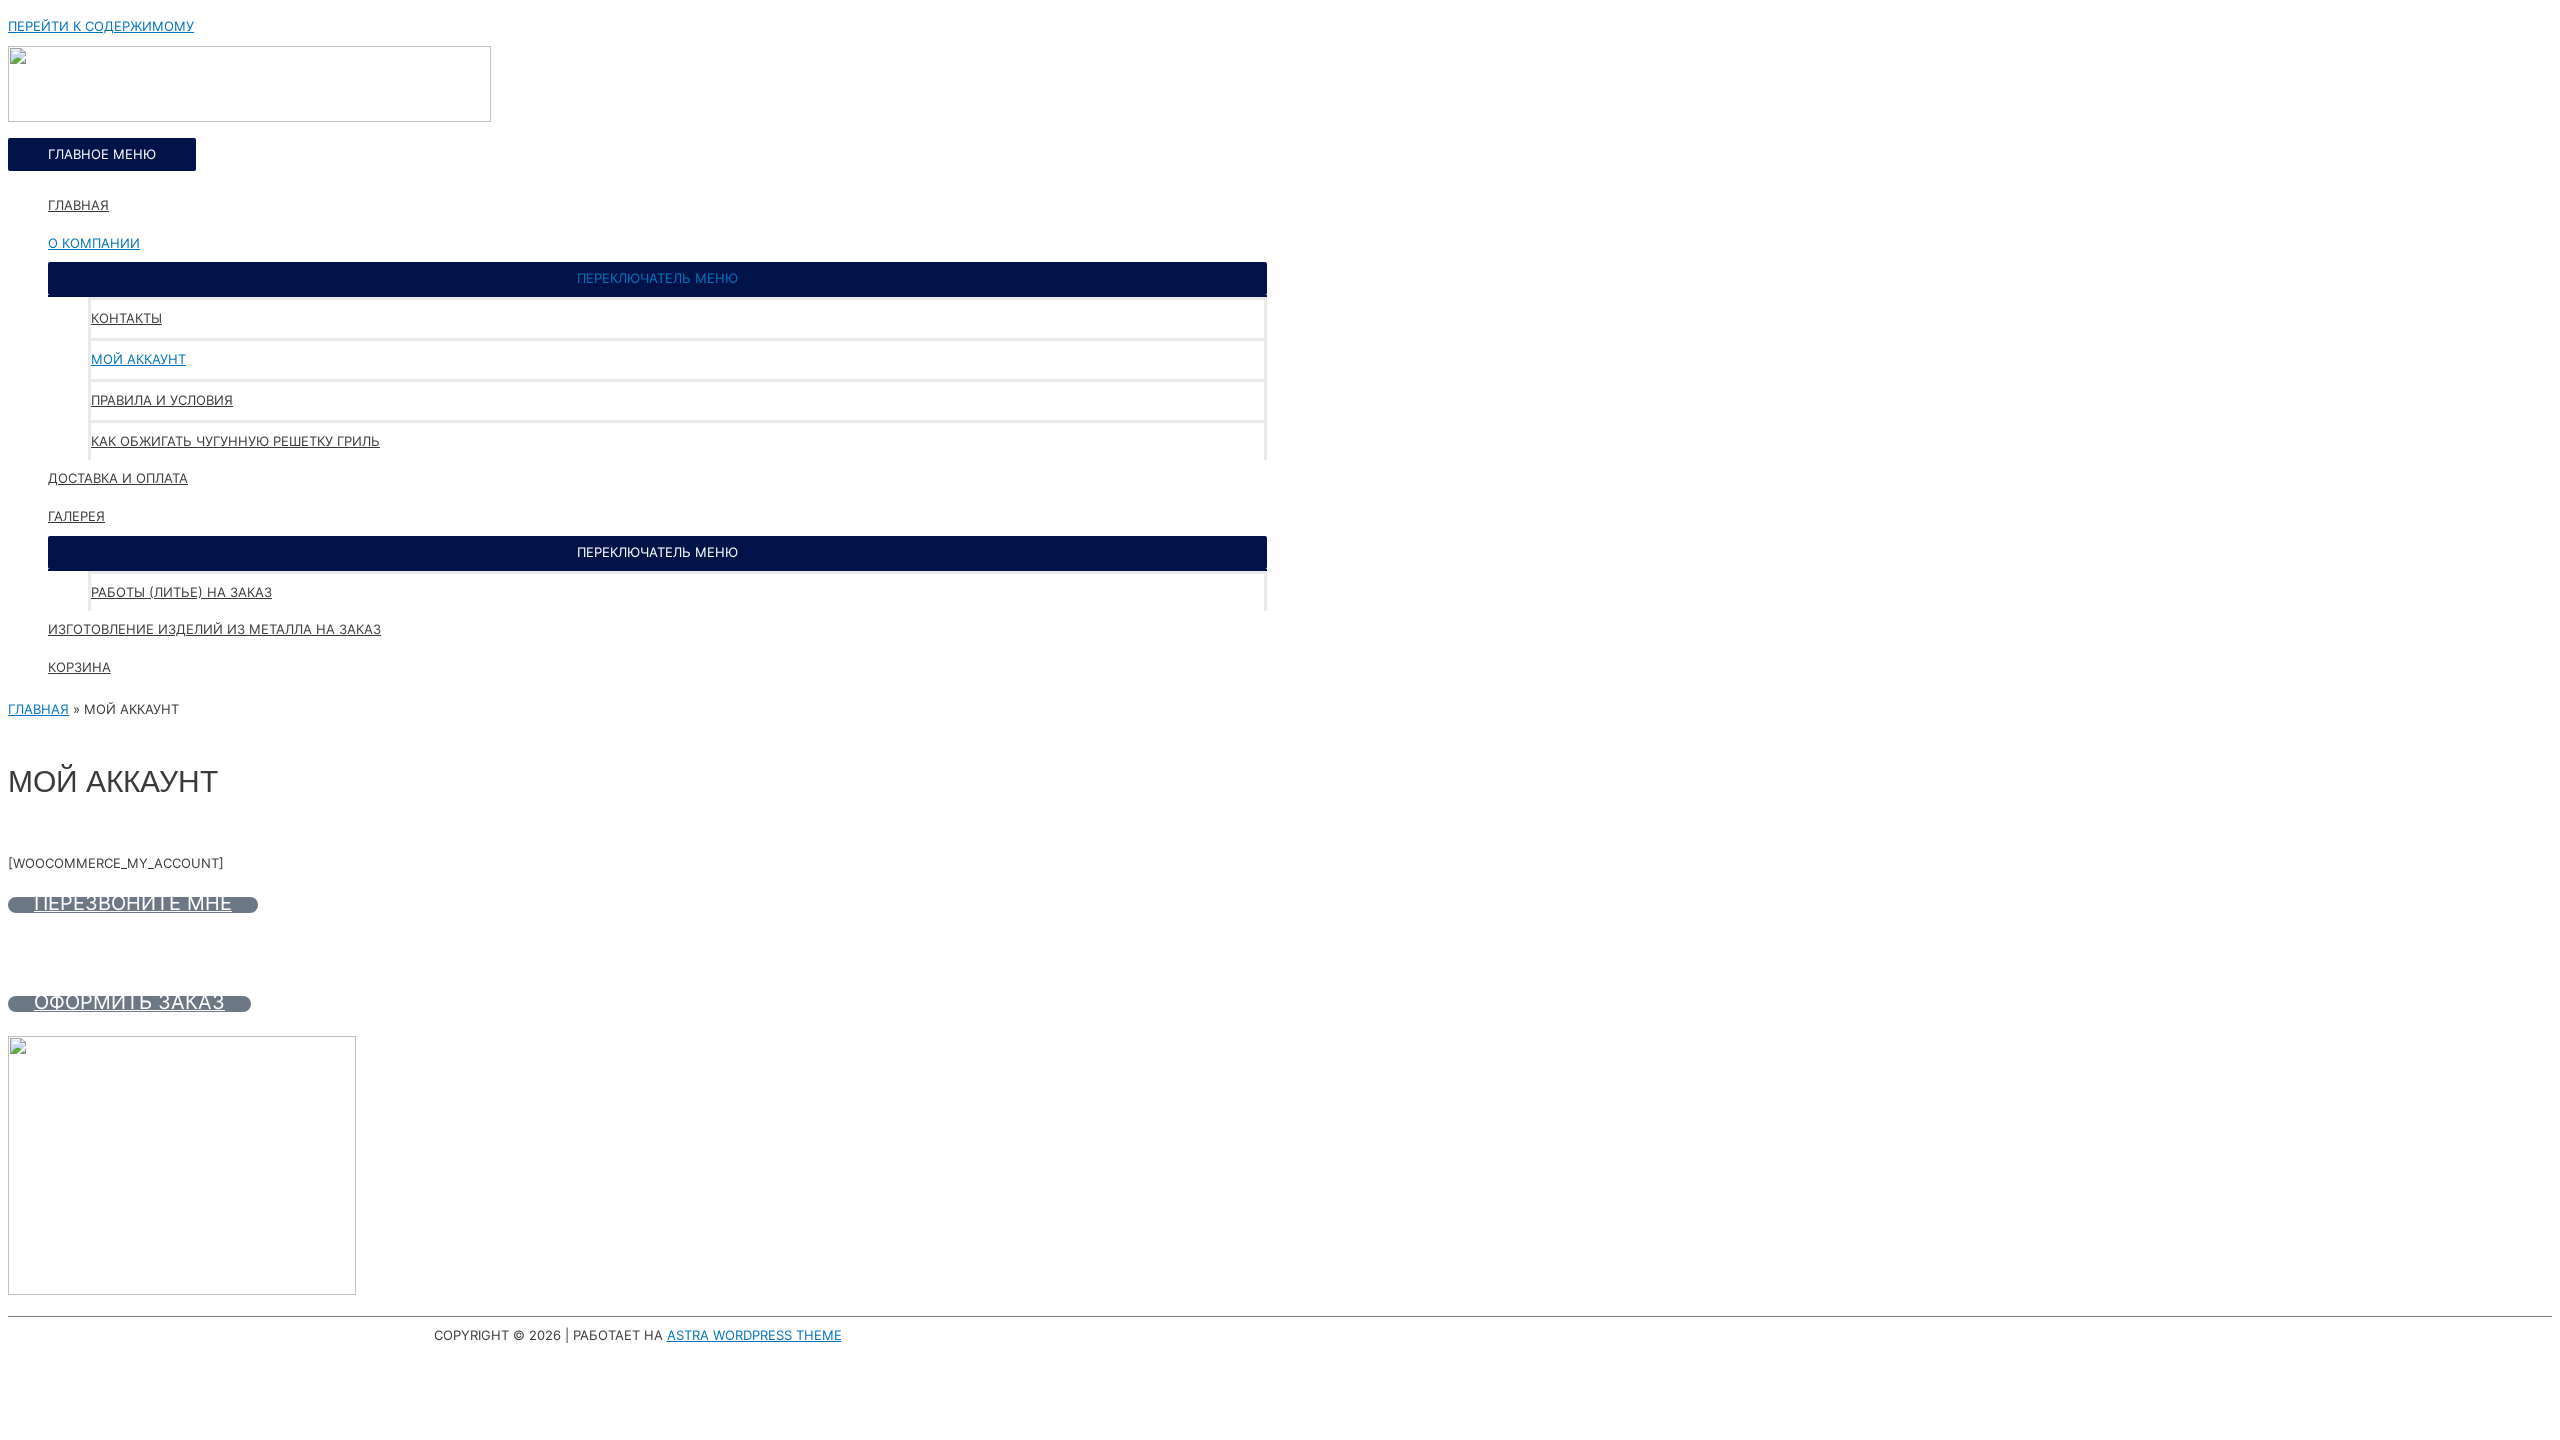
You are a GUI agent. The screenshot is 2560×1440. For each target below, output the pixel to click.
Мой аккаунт (138, 359)
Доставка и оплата (118, 478)
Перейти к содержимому (101, 26)
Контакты (126, 318)
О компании (94, 243)
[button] (657, 278)
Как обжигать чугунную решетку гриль (235, 441)
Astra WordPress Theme (754, 1335)
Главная (78, 205)
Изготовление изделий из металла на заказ (214, 629)
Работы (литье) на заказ (181, 592)
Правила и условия (162, 400)
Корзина (79, 667)
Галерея (76, 516)
